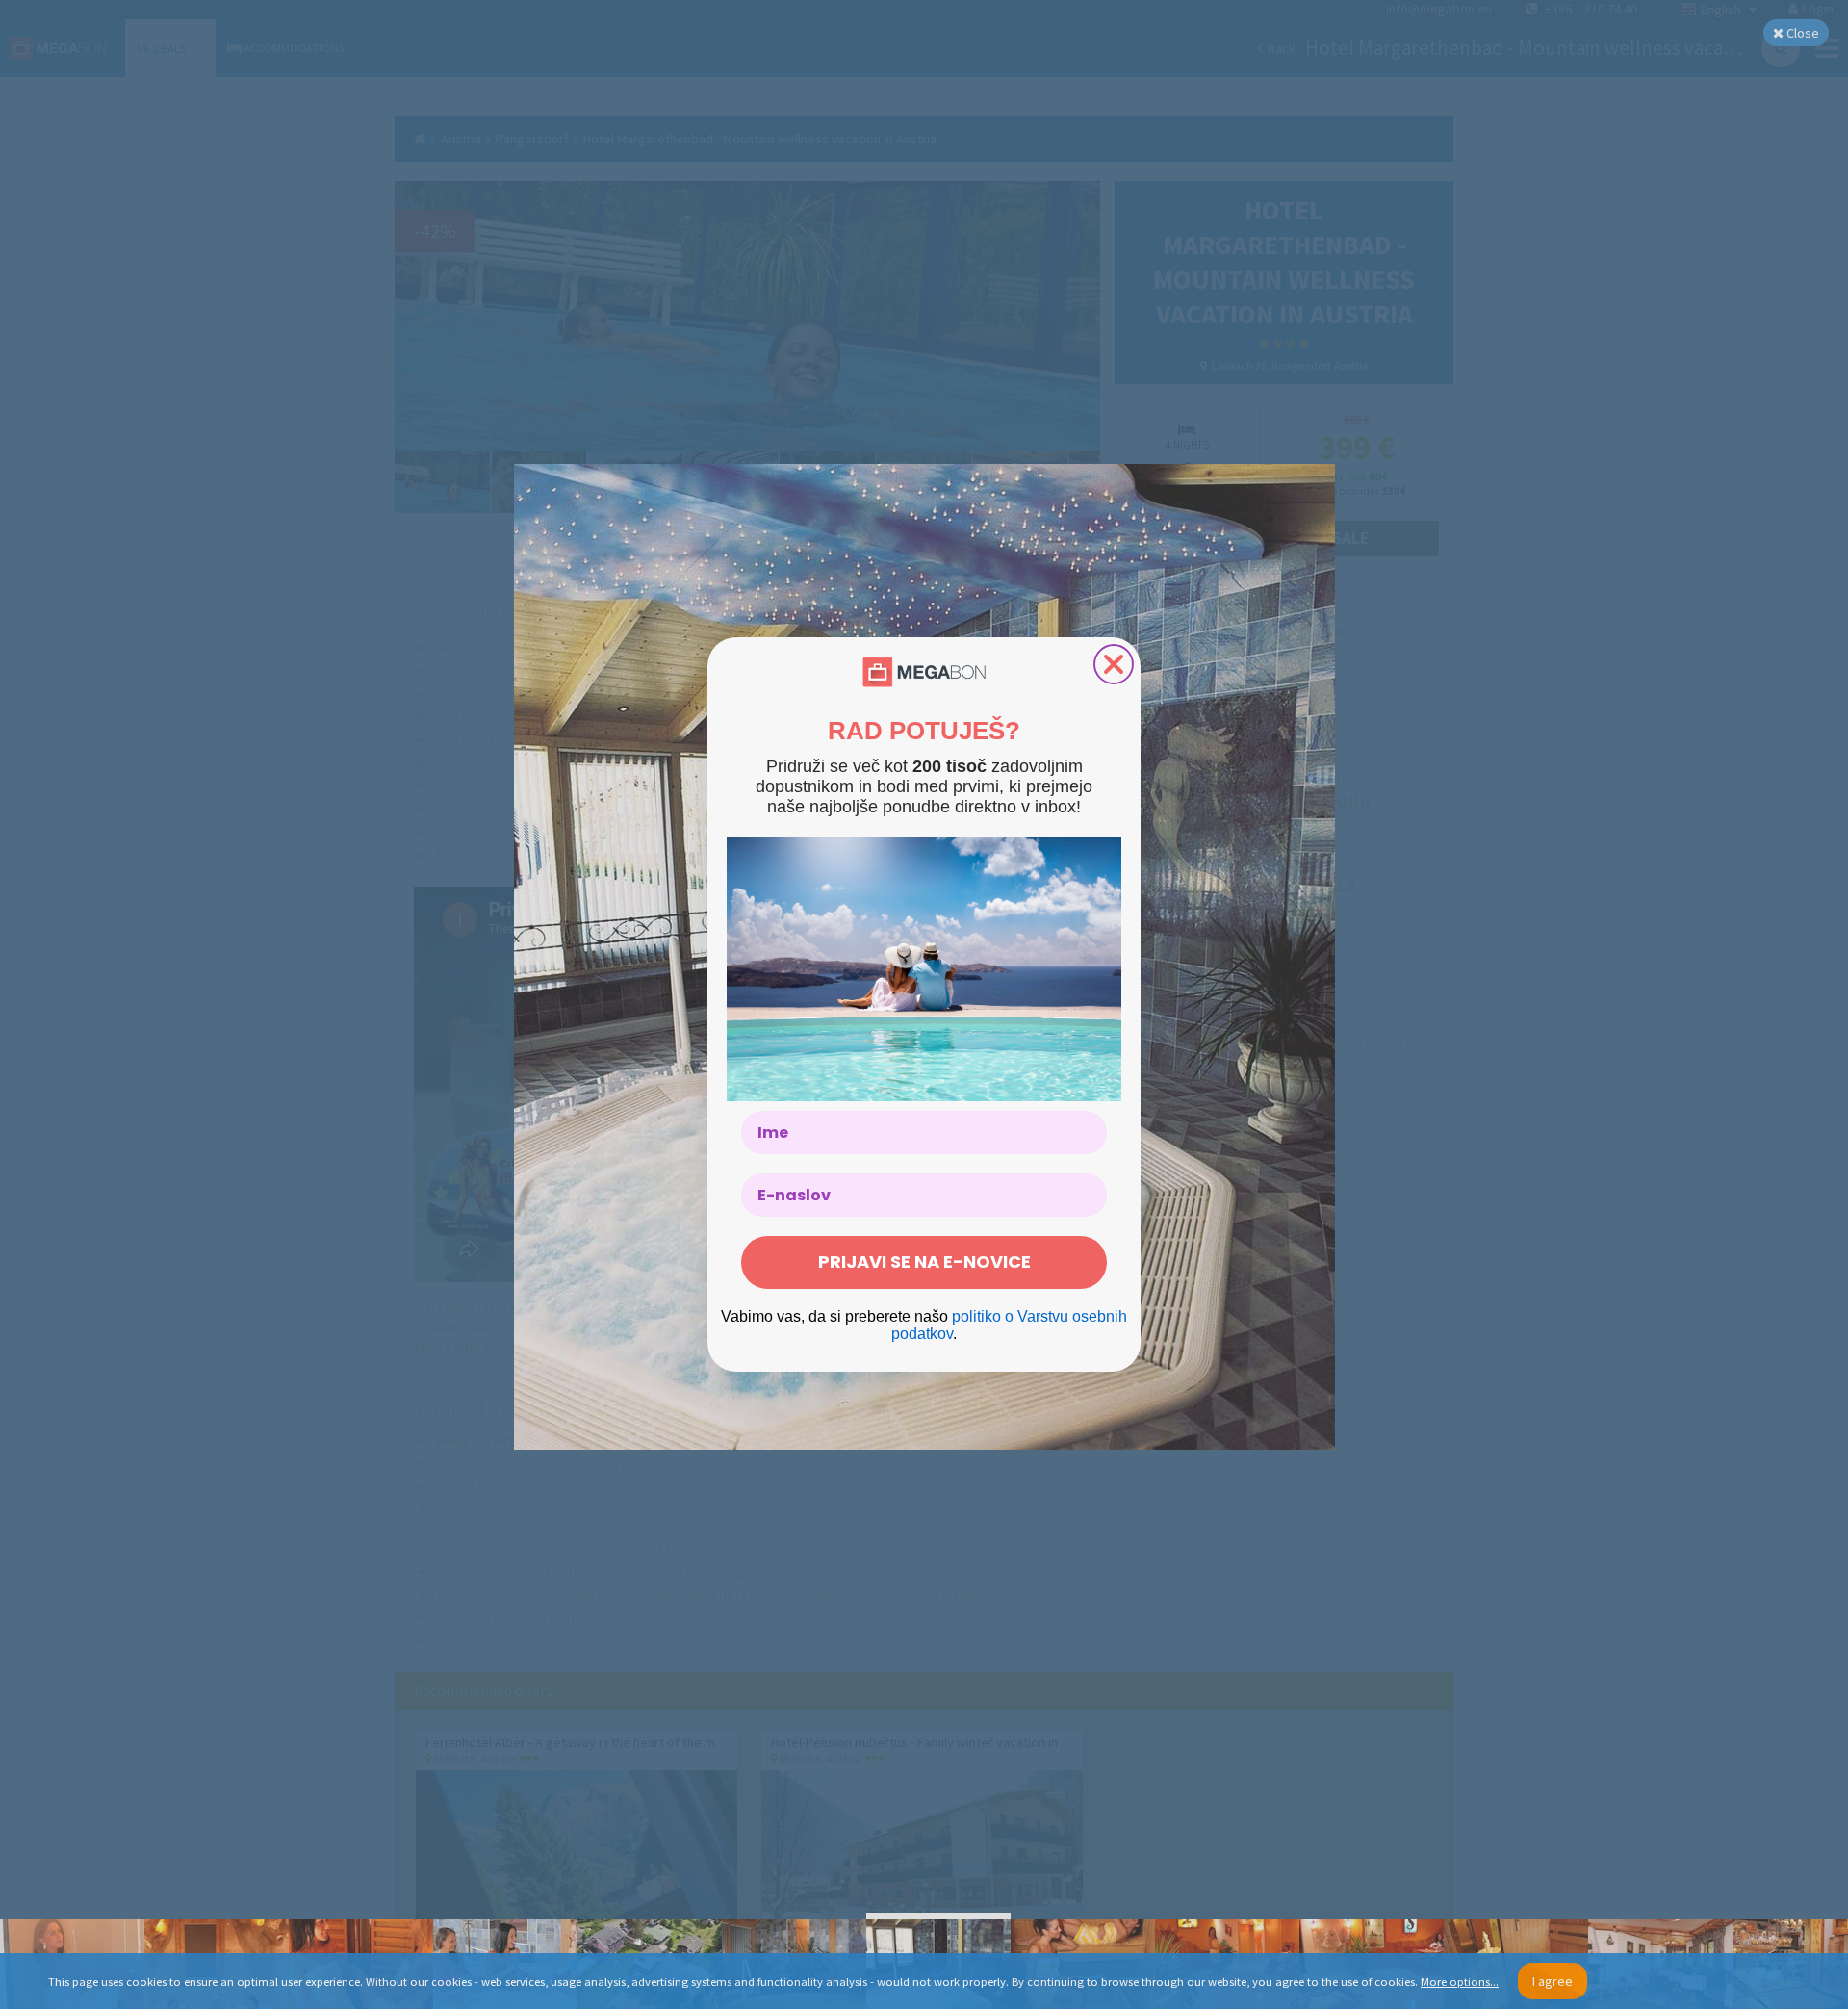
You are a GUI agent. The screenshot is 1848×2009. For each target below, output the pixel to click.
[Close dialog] (1114, 664)
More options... (1460, 1982)
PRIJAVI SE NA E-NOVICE (924, 1262)
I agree (1553, 1981)
